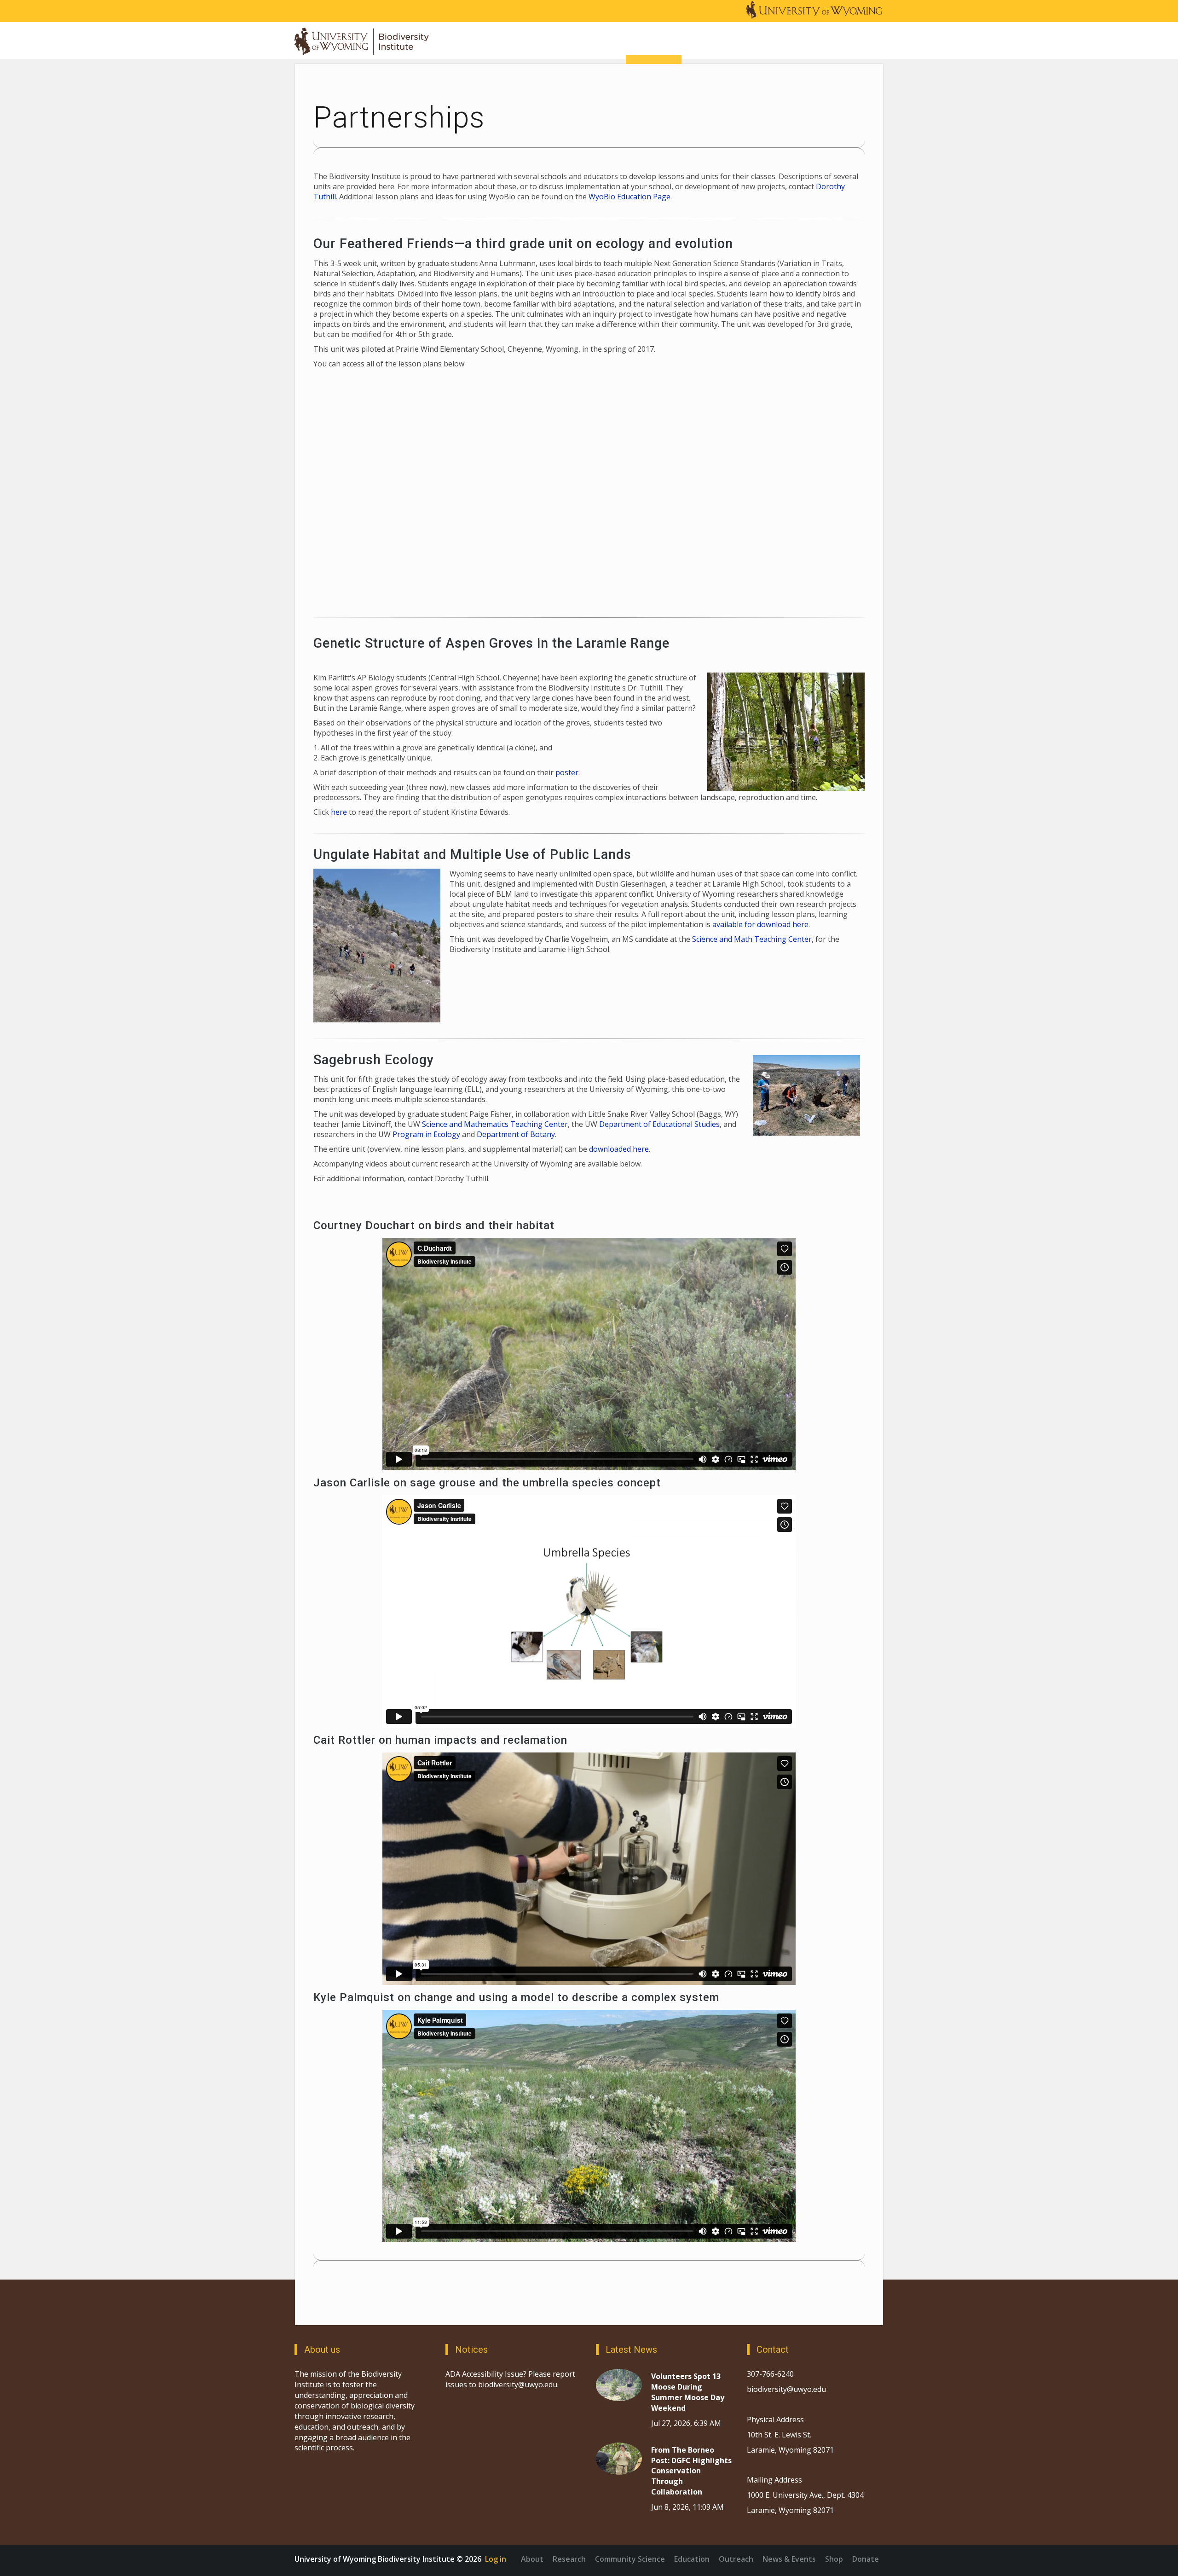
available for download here (760, 924)
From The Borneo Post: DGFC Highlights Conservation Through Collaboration (691, 2471)
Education (692, 2559)
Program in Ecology (426, 1134)
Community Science (630, 2559)
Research (569, 2559)
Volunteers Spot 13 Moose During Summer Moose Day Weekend (688, 2392)
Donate (866, 2559)
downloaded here (619, 1149)
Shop (834, 2559)
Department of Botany (516, 1134)
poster (567, 772)
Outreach (736, 2559)
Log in (496, 2559)
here (339, 812)
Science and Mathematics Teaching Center (495, 1124)
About (532, 2559)
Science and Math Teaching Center (752, 939)
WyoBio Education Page (629, 197)
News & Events (789, 2559)
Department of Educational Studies (659, 1124)
